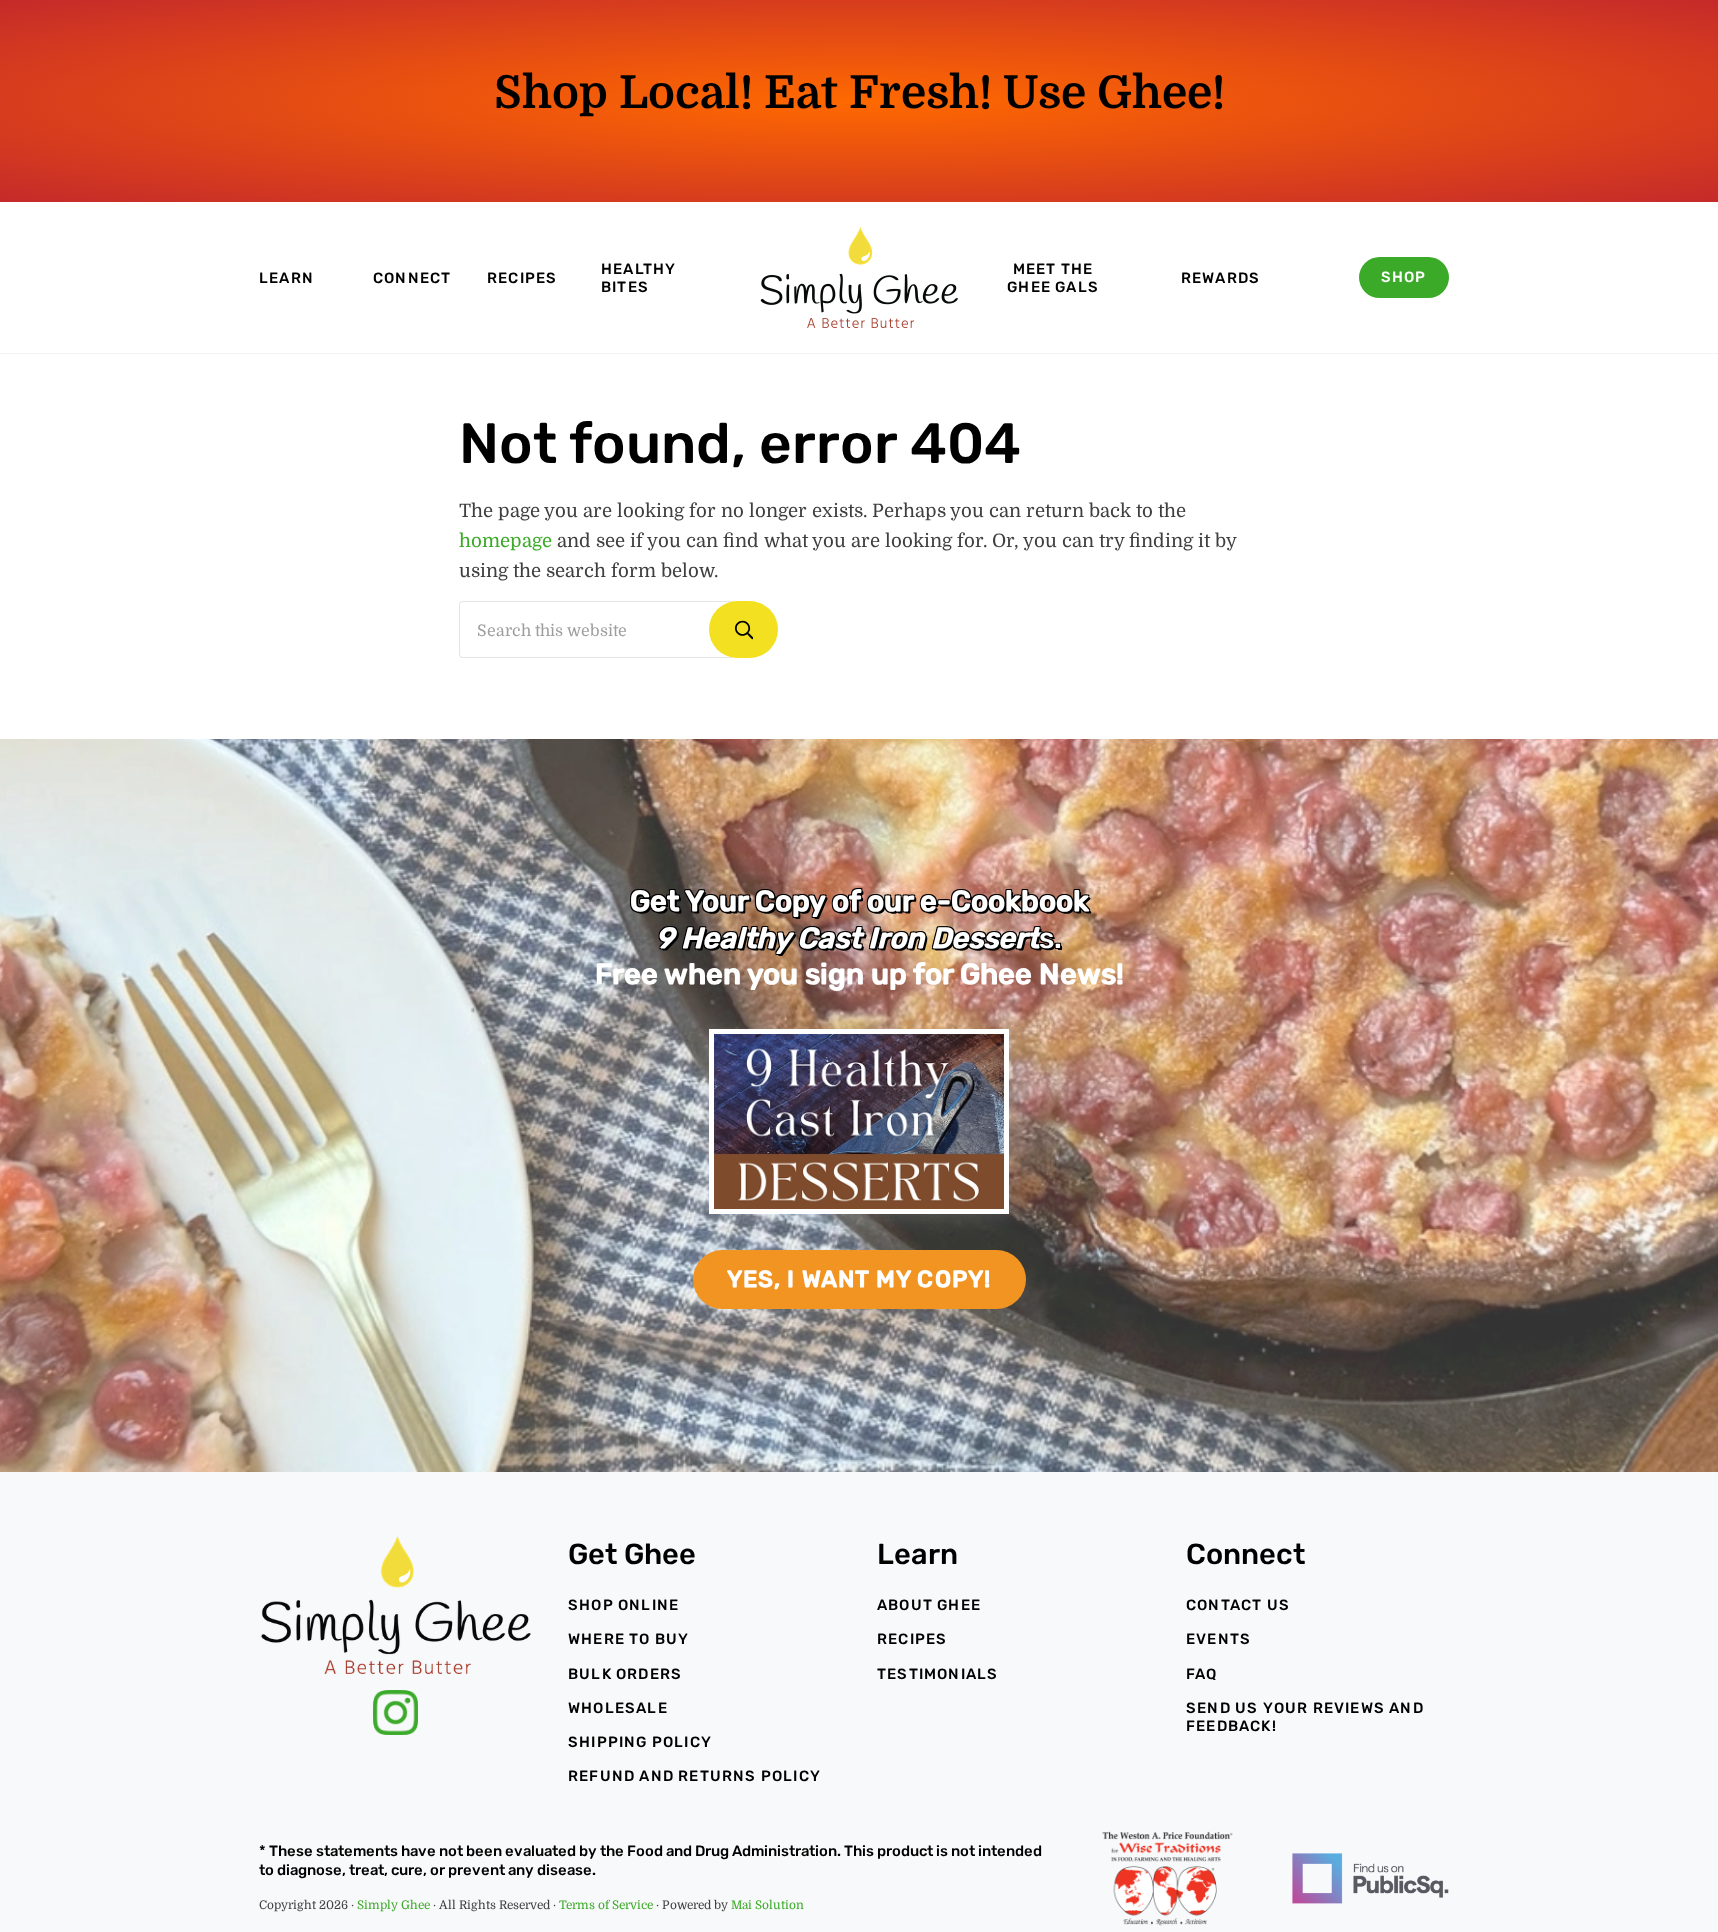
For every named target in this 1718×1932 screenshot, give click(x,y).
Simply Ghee (393, 1905)
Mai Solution (767, 1905)
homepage (505, 540)
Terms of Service (606, 1905)
